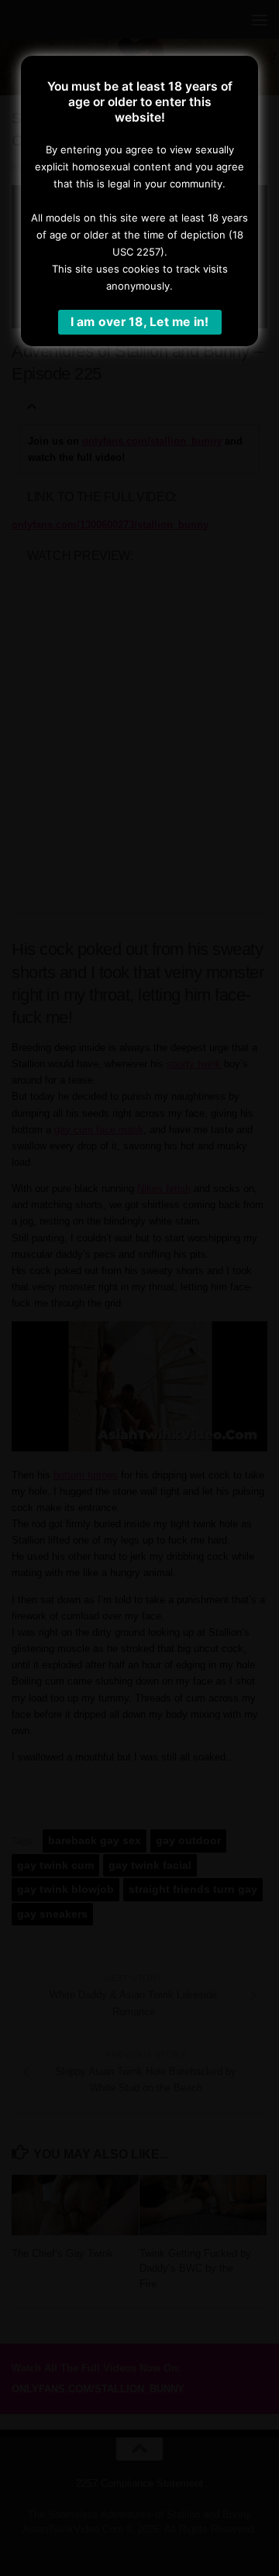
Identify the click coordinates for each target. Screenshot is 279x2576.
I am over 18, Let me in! (140, 322)
